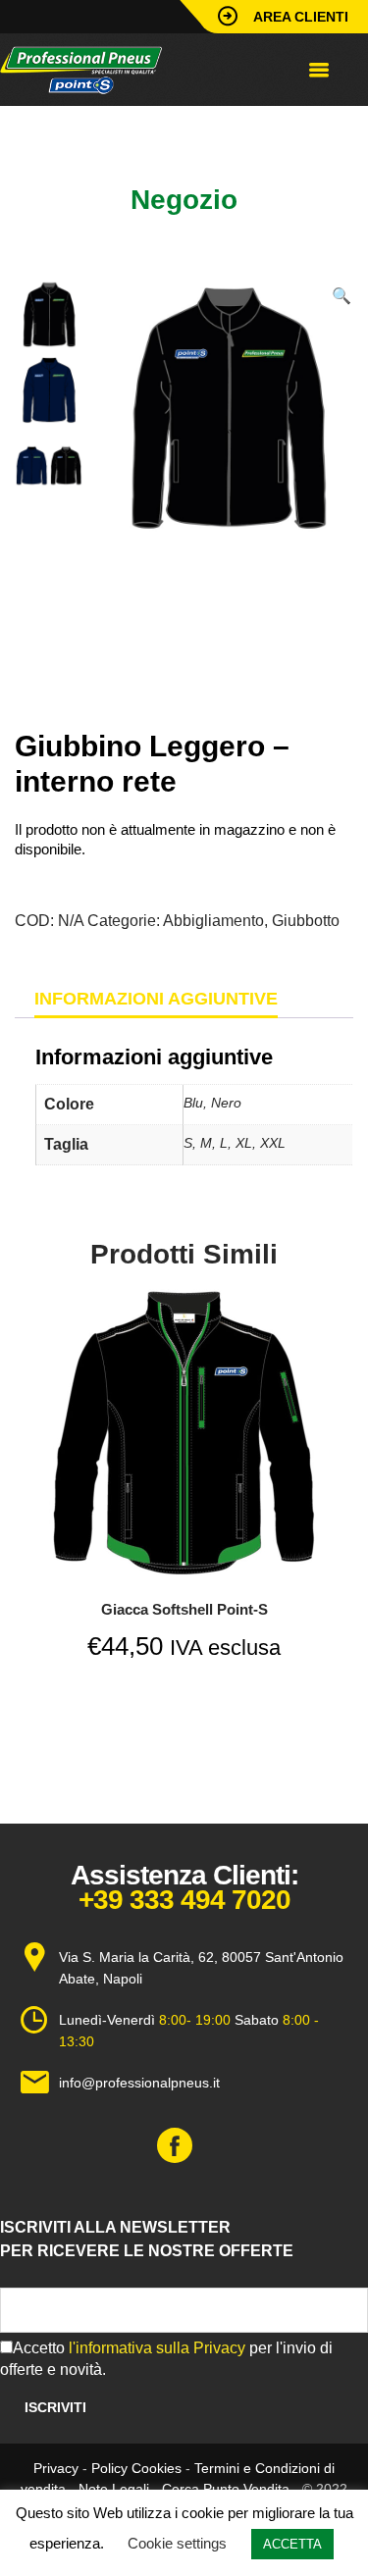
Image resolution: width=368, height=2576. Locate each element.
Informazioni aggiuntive (156, 999)
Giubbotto (238, 134)
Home (34, 134)
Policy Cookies (136, 2468)
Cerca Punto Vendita (226, 2489)
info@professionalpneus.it (139, 2083)
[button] (342, 296)
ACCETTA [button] (292, 2544)
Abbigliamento (131, 134)
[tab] (156, 999)
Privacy (56, 2468)
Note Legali (114, 2489)
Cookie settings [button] (177, 2543)
